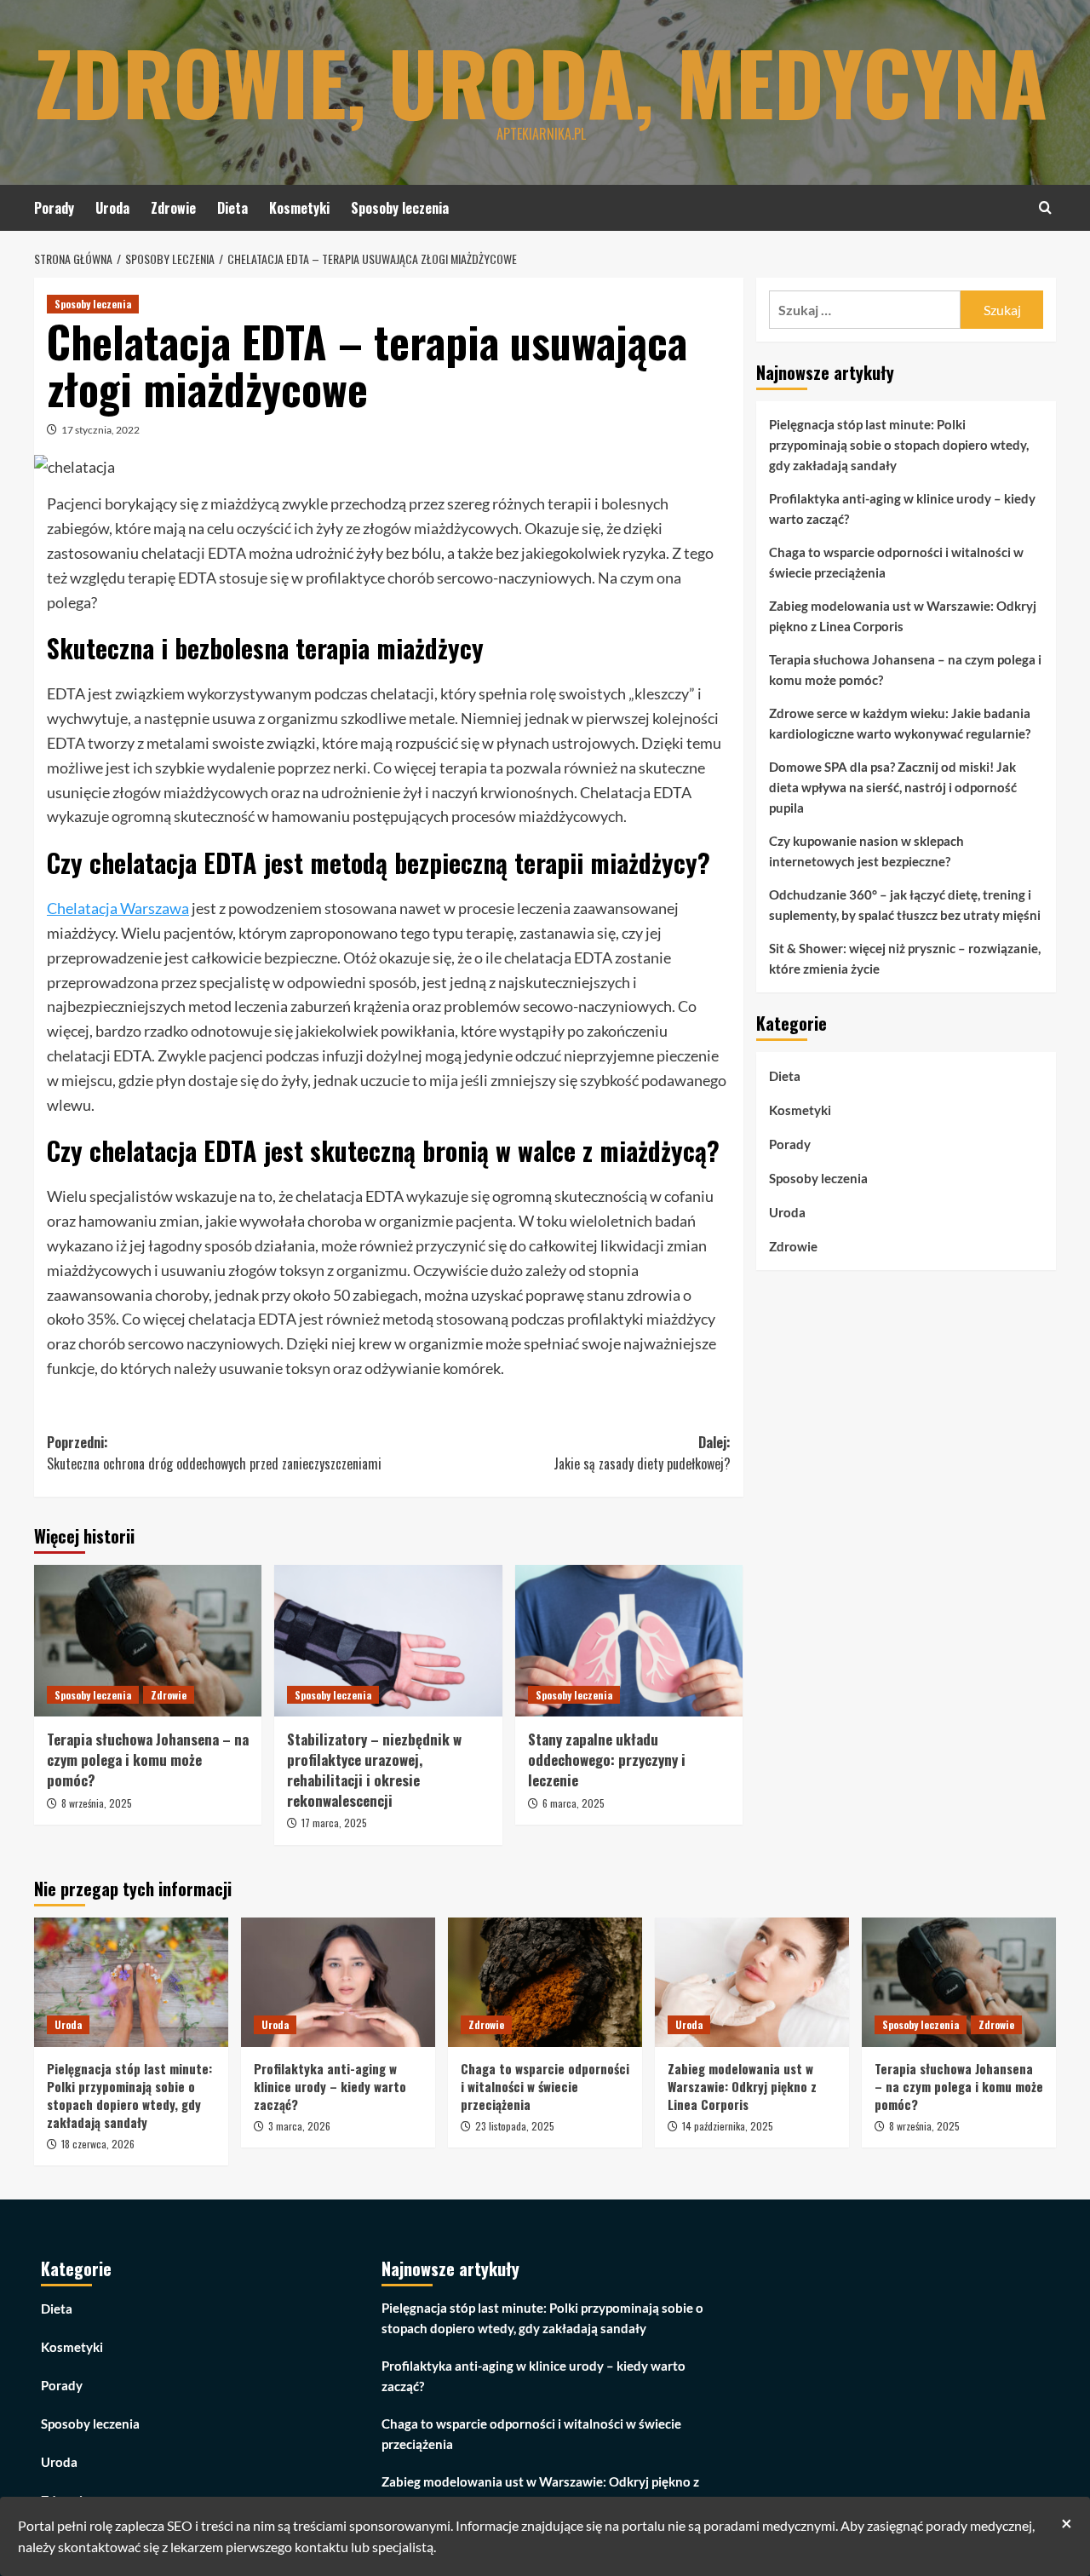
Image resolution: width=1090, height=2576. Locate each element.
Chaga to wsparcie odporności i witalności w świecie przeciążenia (896, 562)
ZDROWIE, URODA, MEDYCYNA (541, 81)
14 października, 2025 (728, 2126)
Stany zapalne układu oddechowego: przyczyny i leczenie (607, 1759)
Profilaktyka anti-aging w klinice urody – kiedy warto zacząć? (902, 509)
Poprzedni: (214, 1453)
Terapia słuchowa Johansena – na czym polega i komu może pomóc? (148, 1759)
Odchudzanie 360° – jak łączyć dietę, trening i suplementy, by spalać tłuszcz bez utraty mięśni (905, 905)
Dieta (232, 208)
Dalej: (642, 1453)
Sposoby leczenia (400, 208)
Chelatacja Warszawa (118, 908)
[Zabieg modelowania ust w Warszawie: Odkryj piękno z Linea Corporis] (752, 1982)
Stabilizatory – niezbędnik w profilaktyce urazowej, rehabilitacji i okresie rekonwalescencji (374, 1769)
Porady (54, 208)
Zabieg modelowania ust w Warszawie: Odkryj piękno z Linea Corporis (903, 616)
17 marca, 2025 (334, 1823)
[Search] (1045, 207)
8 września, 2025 (97, 1803)
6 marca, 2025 (574, 1803)
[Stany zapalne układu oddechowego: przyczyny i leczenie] (629, 1641)
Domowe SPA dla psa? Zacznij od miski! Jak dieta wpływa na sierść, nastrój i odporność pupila (893, 787)
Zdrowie (173, 208)
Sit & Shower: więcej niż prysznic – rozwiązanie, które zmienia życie (905, 958)
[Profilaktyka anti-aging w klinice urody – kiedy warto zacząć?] (338, 1982)
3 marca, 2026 (299, 2126)
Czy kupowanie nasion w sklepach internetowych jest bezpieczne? (866, 851)
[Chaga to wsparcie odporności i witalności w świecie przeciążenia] (545, 1982)
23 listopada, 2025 (515, 2126)
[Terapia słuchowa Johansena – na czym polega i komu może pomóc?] (148, 1641)
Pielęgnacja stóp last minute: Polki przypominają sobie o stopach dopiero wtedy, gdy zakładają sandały (899, 445)
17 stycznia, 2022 (100, 430)
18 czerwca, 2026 (98, 2144)
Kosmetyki (299, 208)
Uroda (112, 208)
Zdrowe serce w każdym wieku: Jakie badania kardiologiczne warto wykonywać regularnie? (900, 723)
